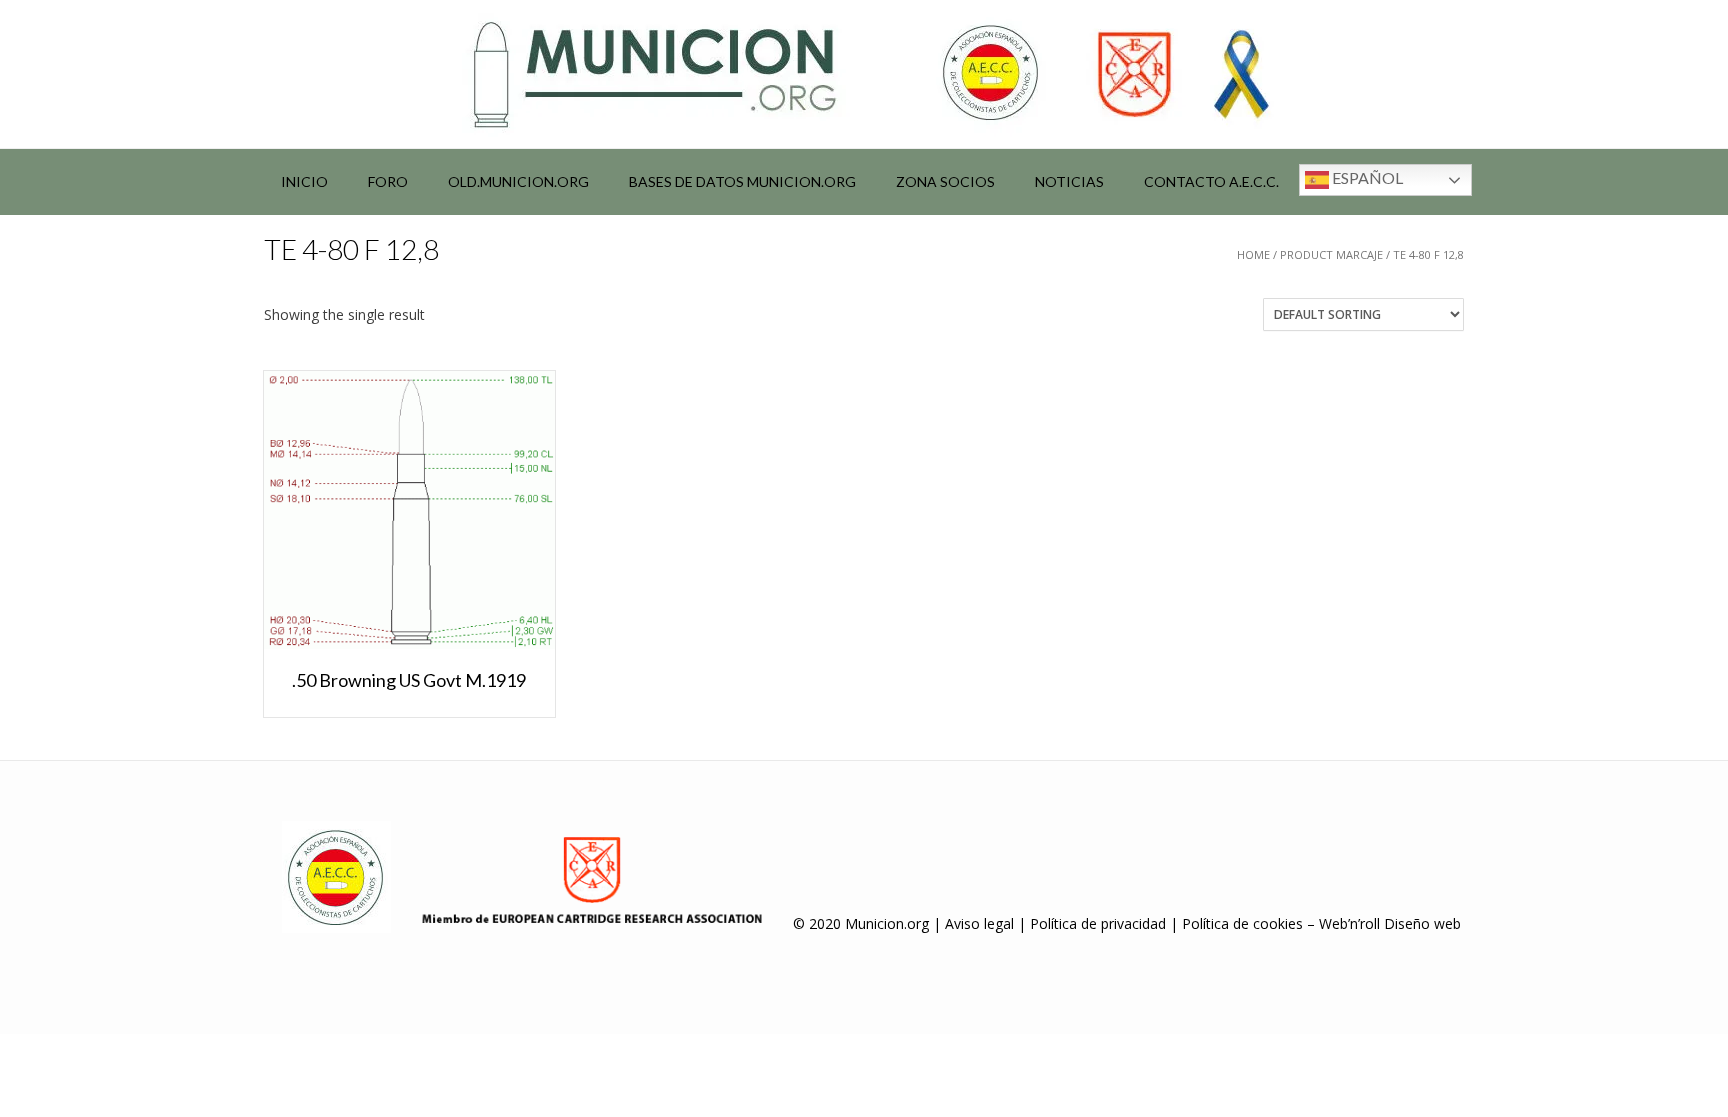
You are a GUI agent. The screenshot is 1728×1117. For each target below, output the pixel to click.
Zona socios (945, 181)
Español (1366, 177)
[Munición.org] (864, 74)
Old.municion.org (518, 181)
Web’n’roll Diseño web (1390, 923)
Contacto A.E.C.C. (1211, 181)
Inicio (304, 181)
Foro (388, 181)
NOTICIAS (1069, 181)
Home (1253, 254)
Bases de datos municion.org (742, 181)
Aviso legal (979, 923)
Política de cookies (1242, 923)
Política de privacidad (1098, 923)
